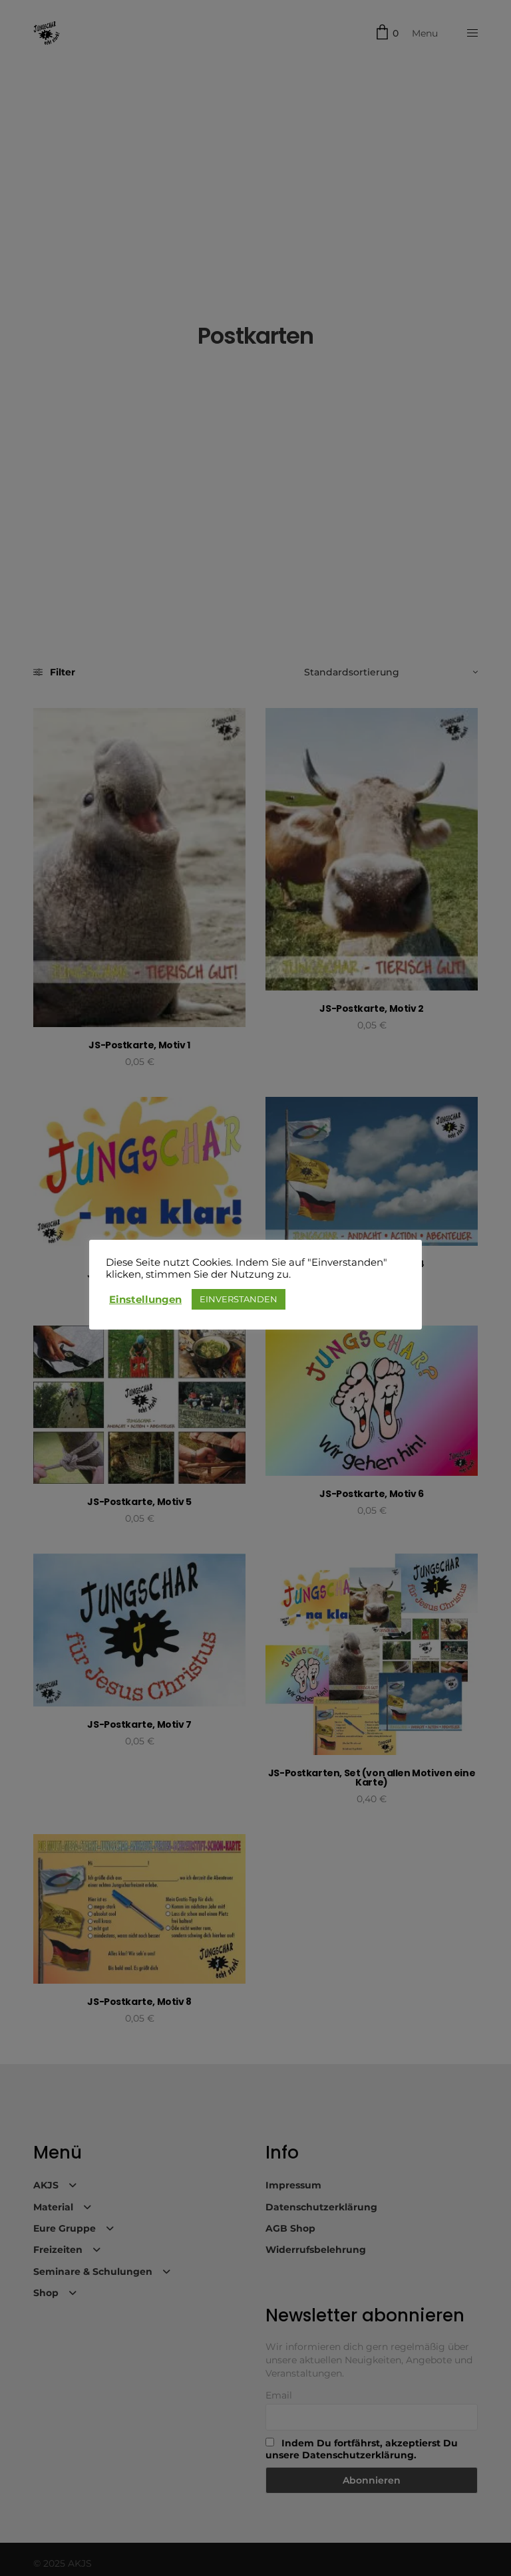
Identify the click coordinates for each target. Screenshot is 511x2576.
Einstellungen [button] (145, 1300)
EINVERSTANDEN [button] (239, 1299)
